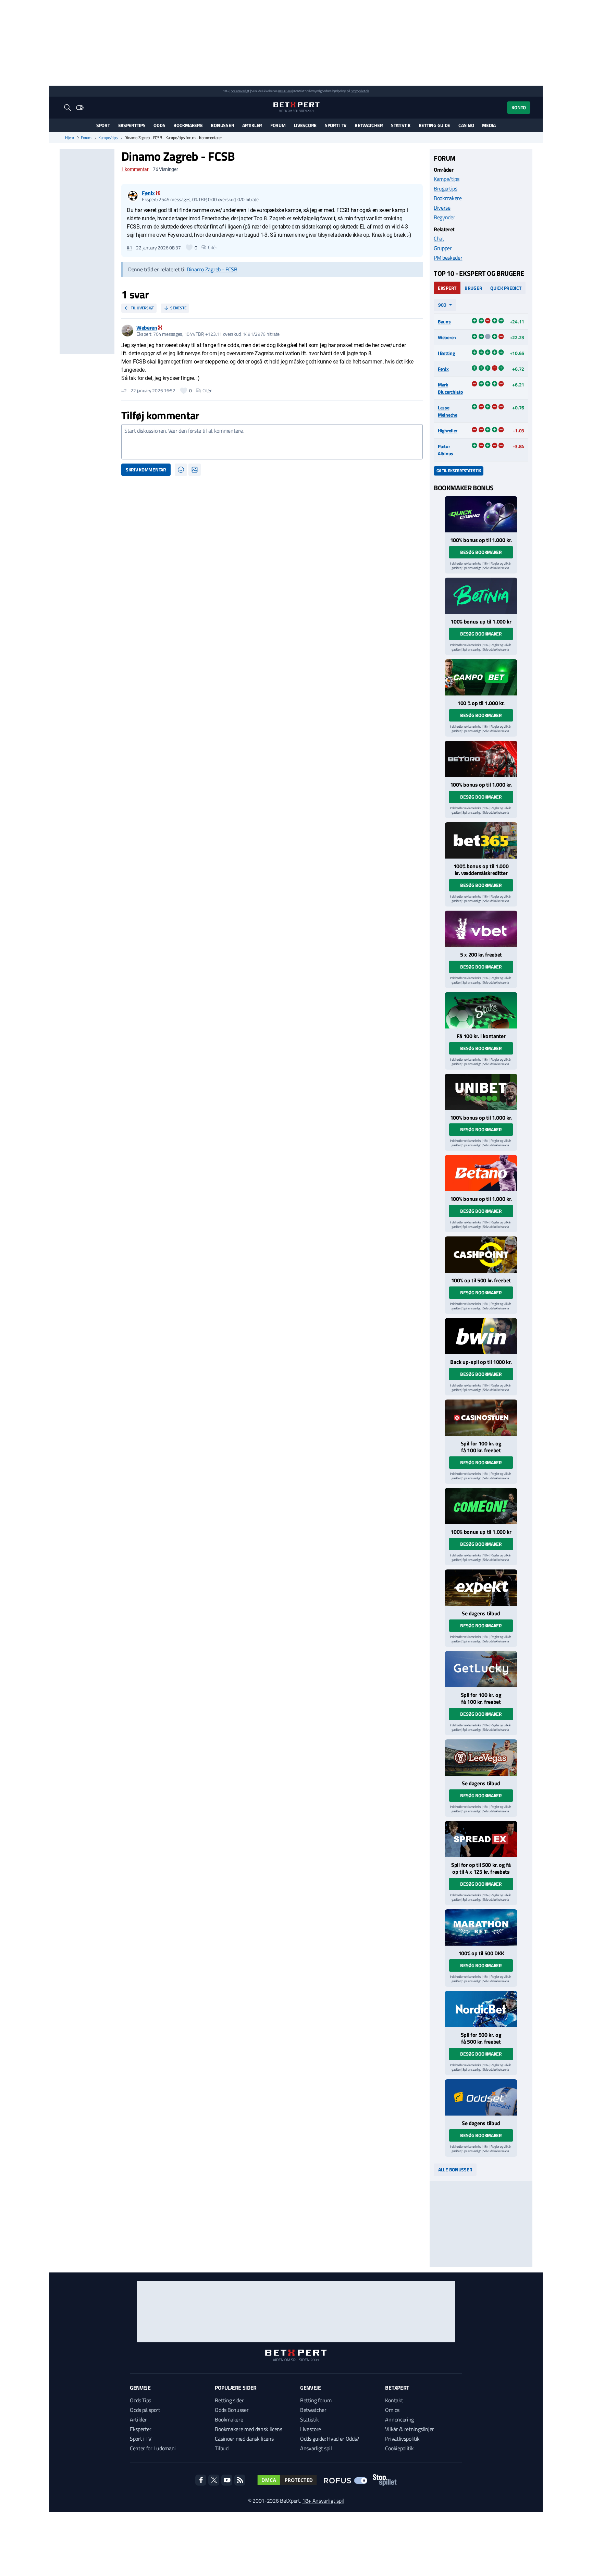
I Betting (446, 353)
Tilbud (221, 2448)
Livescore (305, 125)
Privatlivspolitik (402, 2439)
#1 (129, 248)
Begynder (444, 217)
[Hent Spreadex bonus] (481, 1839)
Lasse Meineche (448, 411)
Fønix (443, 369)
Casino (466, 125)
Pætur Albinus (446, 450)
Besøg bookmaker (481, 552)
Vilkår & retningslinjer (410, 2429)
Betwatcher (369, 125)
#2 (124, 391)
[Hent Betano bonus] (481, 1173)
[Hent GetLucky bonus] (481, 1669)
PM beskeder (448, 258)
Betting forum (316, 2400)
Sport (103, 125)
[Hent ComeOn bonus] (481, 1506)
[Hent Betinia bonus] (481, 596)
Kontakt (394, 2400)
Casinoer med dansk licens (244, 2439)
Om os (392, 2410)
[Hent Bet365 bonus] (481, 840)
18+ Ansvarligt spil (323, 2501)
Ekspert (447, 288)
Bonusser (222, 125)
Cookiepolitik (399, 2448)
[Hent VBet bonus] (481, 929)
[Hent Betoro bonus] (481, 759)
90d (442, 305)
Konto (519, 107)
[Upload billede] (195, 470)
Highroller (448, 430)
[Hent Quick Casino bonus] (481, 514)
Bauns (444, 322)
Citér (213, 247)
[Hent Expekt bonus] (481, 1588)
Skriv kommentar (146, 470)
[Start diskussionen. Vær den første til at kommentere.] (272, 442)
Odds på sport (145, 2410)
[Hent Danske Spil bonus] (481, 2097)
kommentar (135, 169)
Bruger (473, 288)
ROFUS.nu (285, 91)
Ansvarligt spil (316, 2448)
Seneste (178, 308)
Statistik (400, 125)
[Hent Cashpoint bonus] (481, 1255)
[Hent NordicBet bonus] (481, 2009)
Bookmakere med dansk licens (248, 2429)
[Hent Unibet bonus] (481, 1092)
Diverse (442, 208)
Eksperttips (132, 125)
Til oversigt (142, 308)
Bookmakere (188, 125)
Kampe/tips (108, 138)
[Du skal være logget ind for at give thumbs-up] (189, 247)
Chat (439, 238)
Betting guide (434, 125)
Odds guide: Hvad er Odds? (330, 2439)
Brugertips (446, 188)
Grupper (443, 248)
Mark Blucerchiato (450, 388)
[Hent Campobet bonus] (481, 677)
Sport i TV (336, 125)
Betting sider (229, 2400)
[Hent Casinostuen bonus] (481, 1418)
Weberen (447, 337)
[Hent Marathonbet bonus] (481, 1927)
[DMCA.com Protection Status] (287, 2480)
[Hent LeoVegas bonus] (481, 1758)
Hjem (70, 138)
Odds (159, 125)
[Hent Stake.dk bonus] (481, 1010)
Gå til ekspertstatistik (459, 471)
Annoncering (399, 2419)
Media (489, 125)
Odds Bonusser (232, 2410)
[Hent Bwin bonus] (481, 1336)
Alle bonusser (455, 2170)
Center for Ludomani (153, 2448)
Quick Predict (506, 288)
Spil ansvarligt (240, 91)
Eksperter (141, 2429)
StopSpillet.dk (360, 91)
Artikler (252, 125)
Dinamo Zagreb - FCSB (212, 269)
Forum (278, 125)
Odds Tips (140, 2400)
